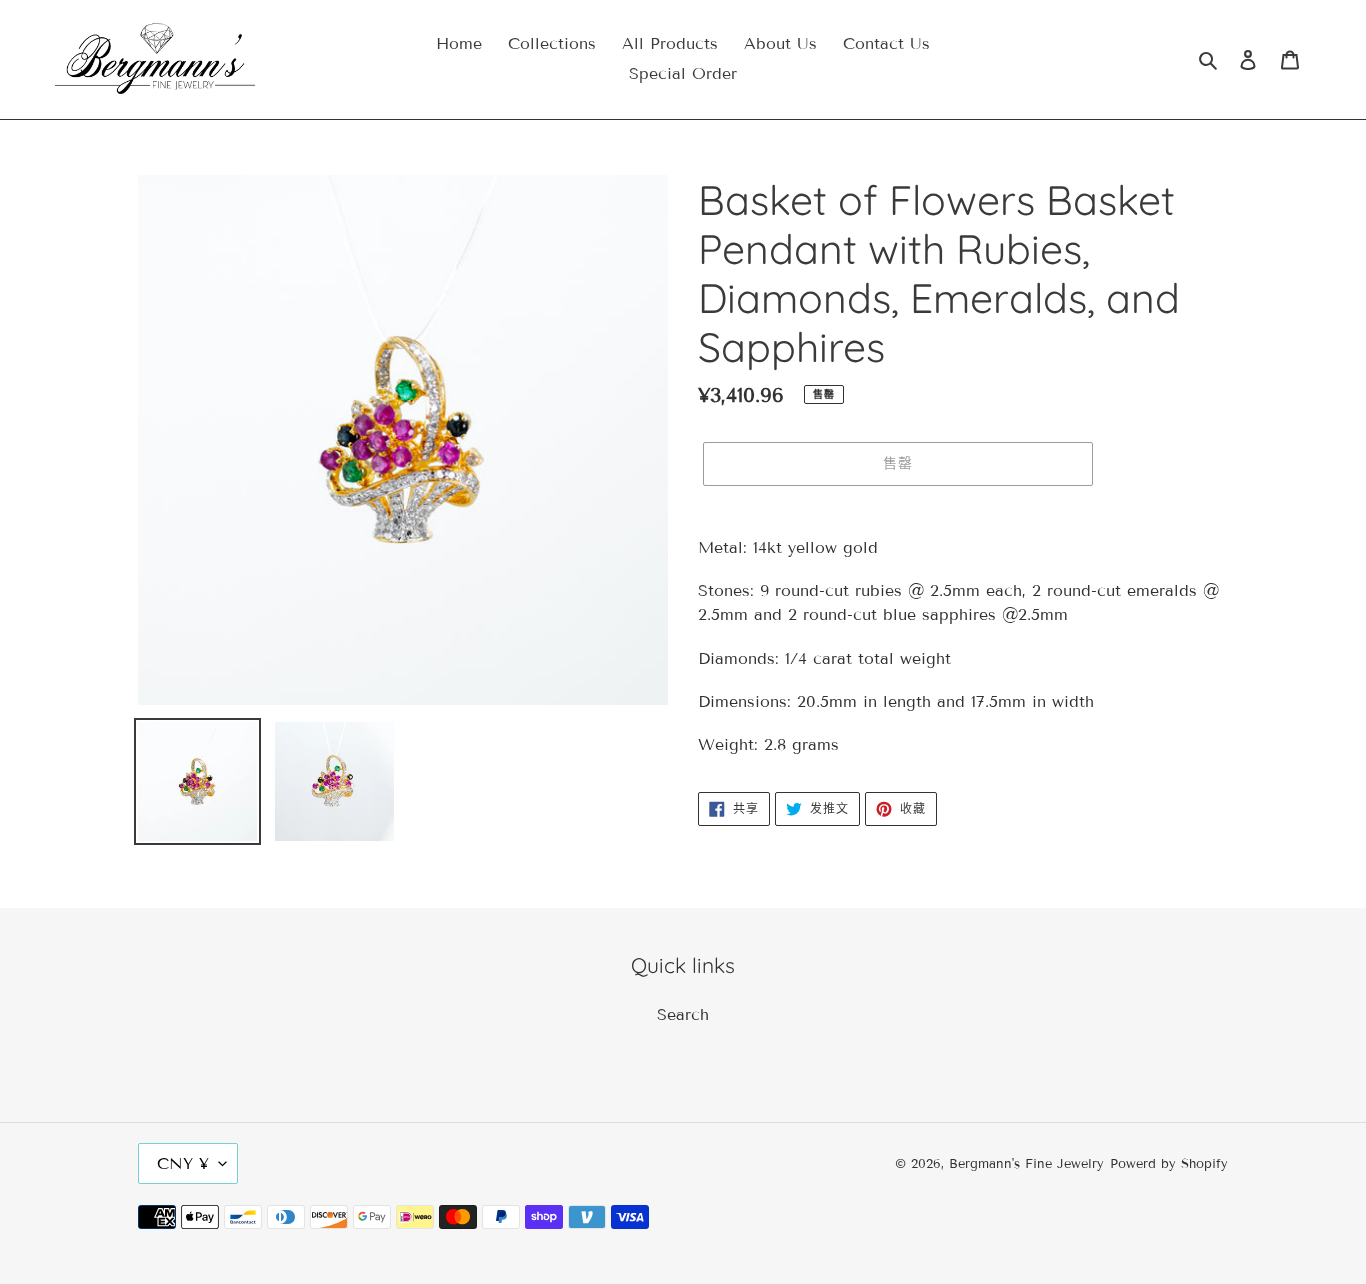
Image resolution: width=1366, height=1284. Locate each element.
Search (683, 1014)
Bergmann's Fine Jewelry (1026, 1164)
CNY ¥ (183, 1163)
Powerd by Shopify (1169, 1164)
